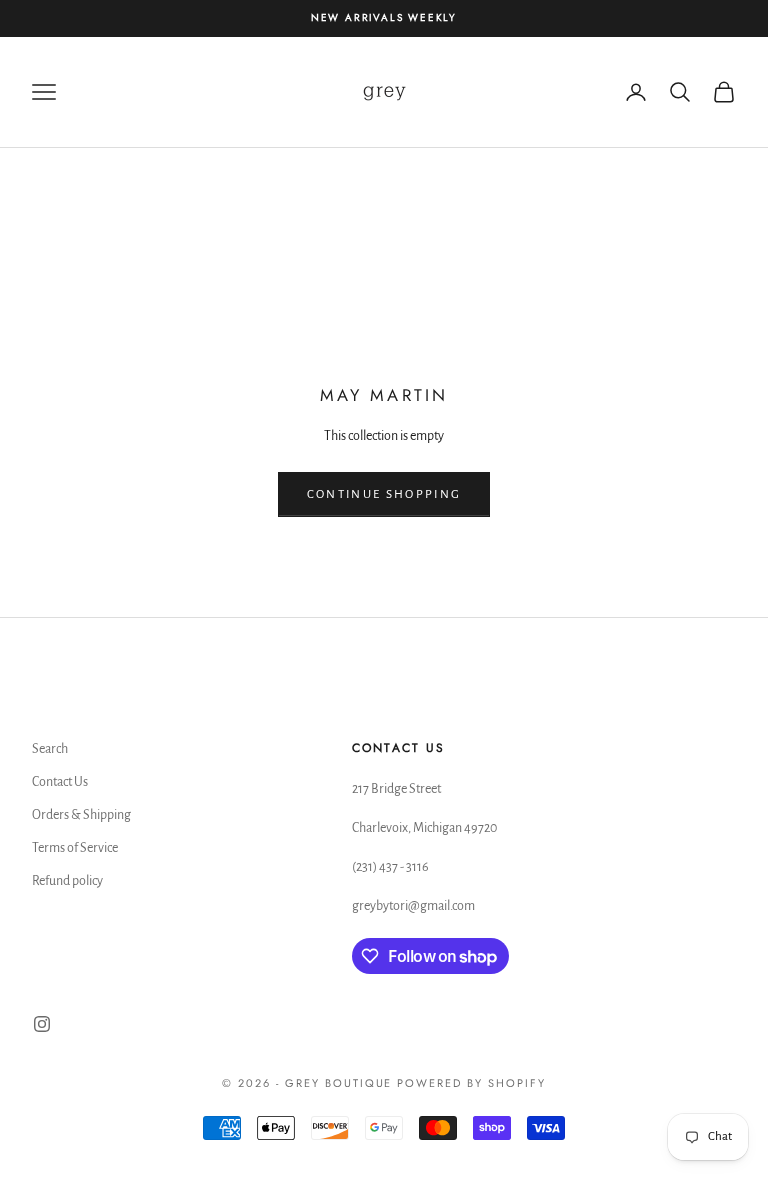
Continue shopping (384, 494)
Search (50, 749)
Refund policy (67, 881)
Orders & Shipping (81, 815)
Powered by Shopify (471, 1083)
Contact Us (60, 782)
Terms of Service (75, 848)
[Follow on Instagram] (42, 1024)
